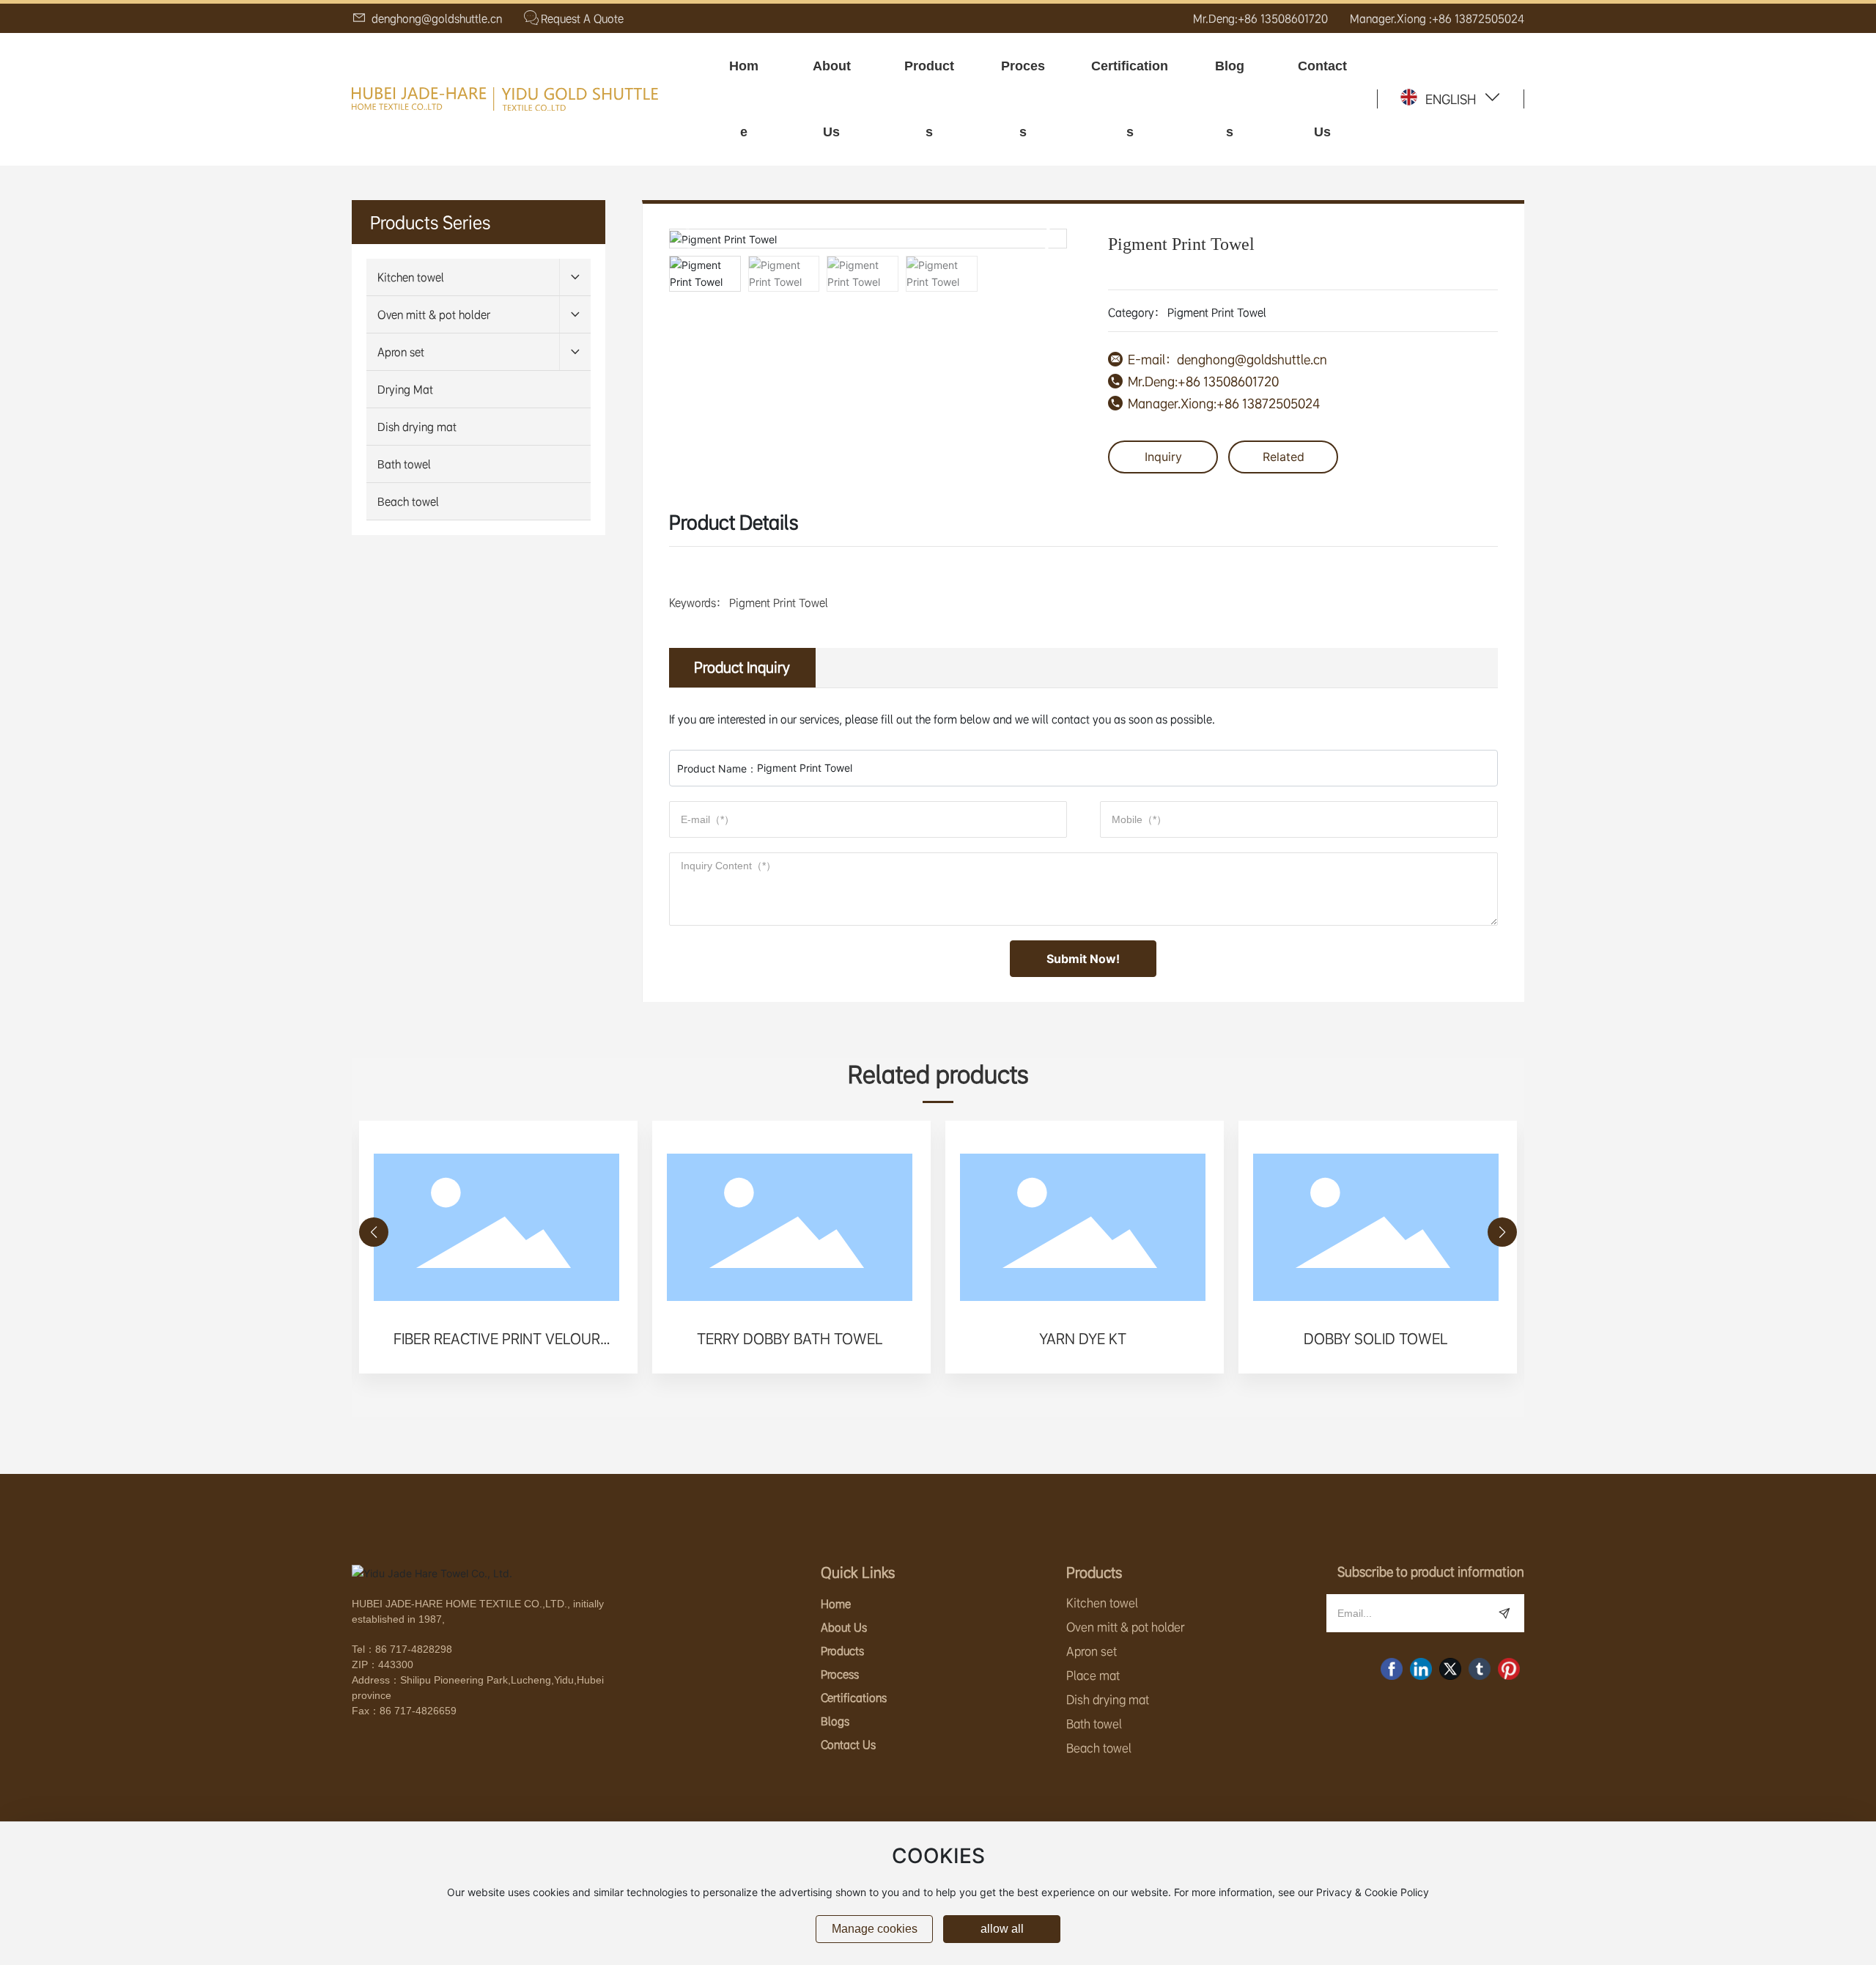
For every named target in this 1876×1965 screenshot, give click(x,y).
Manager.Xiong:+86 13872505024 (1224, 403)
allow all (1002, 1929)
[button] (1050, 238)
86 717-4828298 (414, 1649)
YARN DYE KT (1083, 1339)
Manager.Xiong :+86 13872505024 (1437, 18)
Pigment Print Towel (1217, 312)
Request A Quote (582, 18)
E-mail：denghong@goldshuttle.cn (1227, 359)
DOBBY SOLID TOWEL (1376, 1339)
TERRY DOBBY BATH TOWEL (790, 1339)
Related (1284, 457)
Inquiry (1163, 457)
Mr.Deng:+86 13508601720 (1260, 18)
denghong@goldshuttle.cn (435, 18)
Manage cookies (875, 1929)
